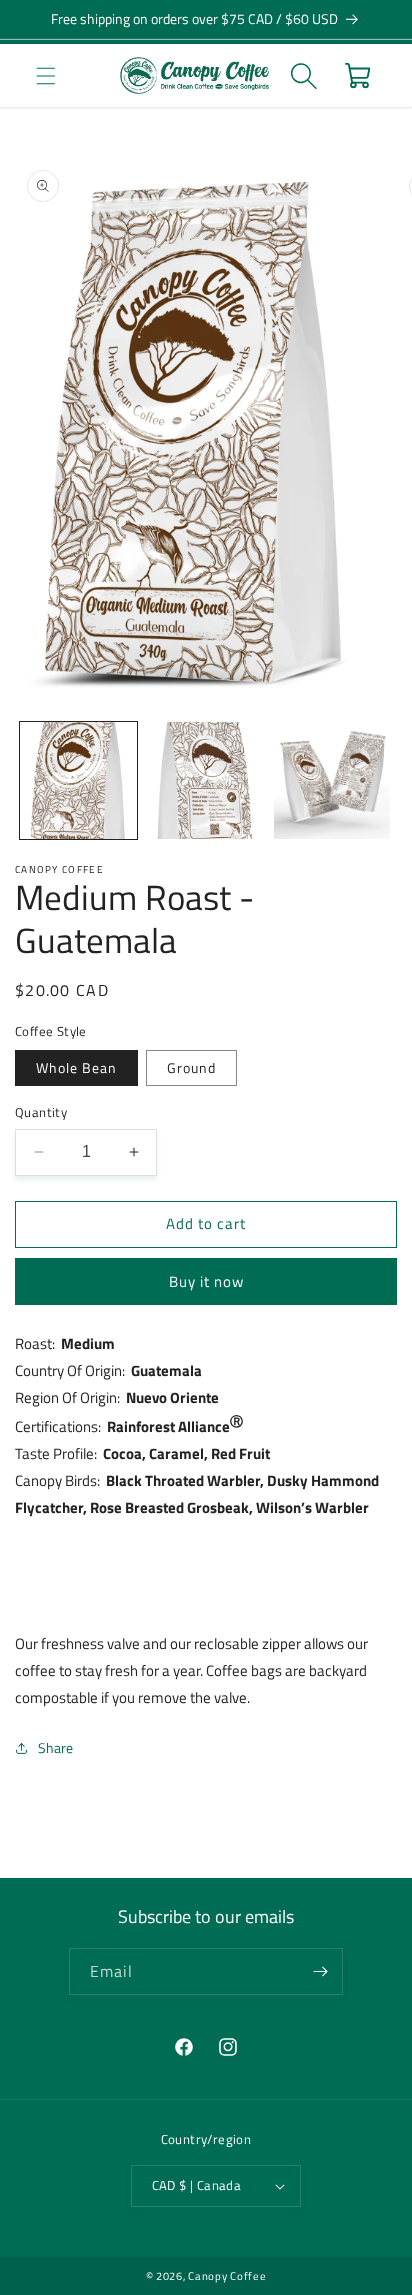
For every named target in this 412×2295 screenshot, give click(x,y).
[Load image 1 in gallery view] (78, 780)
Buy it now (206, 1281)
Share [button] (55, 1747)
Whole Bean (76, 1067)
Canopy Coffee (227, 2276)
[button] (45, 75)
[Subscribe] (320, 1971)
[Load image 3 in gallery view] (332, 780)
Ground (191, 1067)
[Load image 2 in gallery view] (205, 780)
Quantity (41, 1112)
